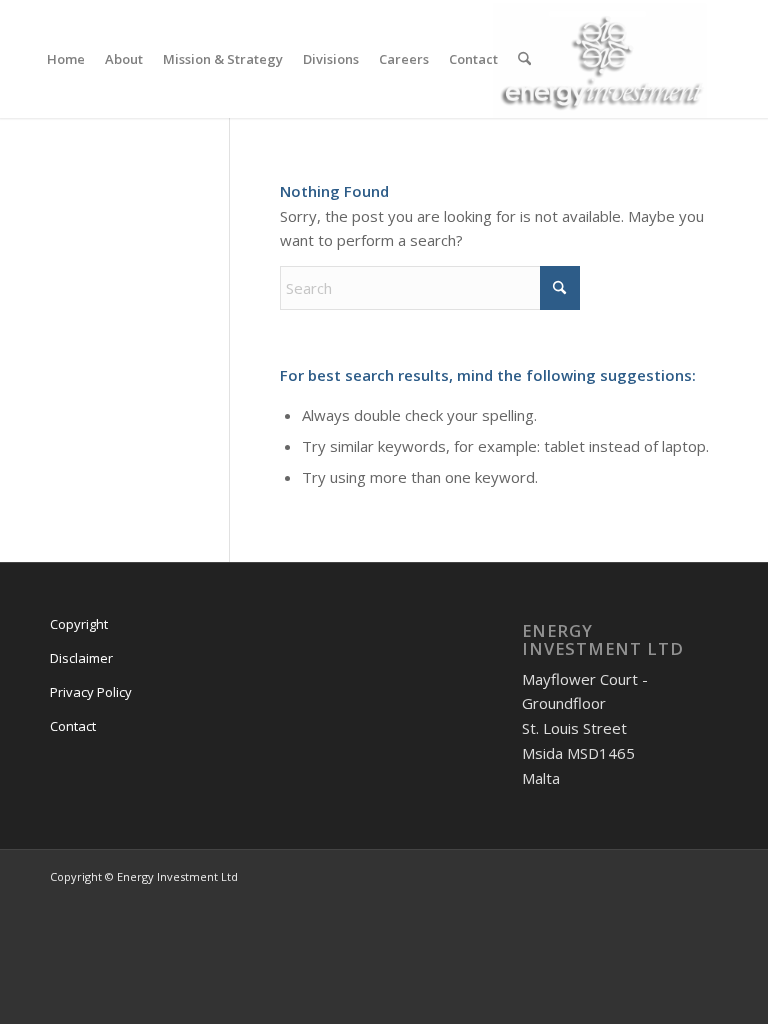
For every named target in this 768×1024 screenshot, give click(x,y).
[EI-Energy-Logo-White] (605, 59)
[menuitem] (66, 59)
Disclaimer (81, 658)
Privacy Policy (91, 692)
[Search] (524, 59)
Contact (73, 726)
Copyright (79, 624)
